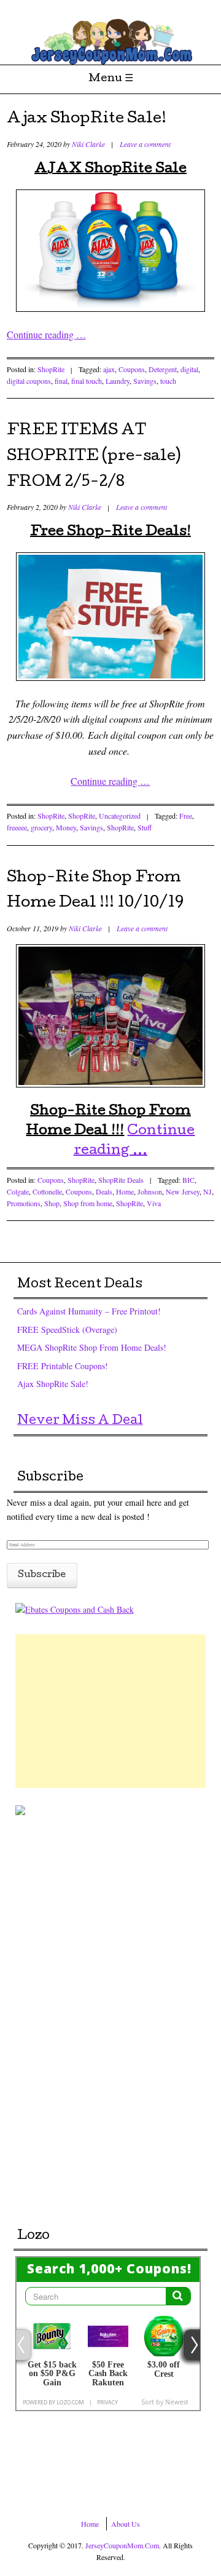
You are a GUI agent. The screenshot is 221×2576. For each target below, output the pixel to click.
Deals (104, 1191)
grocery (41, 827)
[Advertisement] (110, 1711)
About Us (126, 2524)
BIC (188, 1180)
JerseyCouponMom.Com (122, 2545)
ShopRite (51, 369)
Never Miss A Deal (80, 1421)
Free (186, 816)
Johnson (150, 1191)
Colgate (18, 1191)
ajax (109, 369)
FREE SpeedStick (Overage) (67, 1330)
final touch (87, 381)
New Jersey (183, 1191)
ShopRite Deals (121, 1180)
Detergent (163, 369)
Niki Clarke (88, 144)
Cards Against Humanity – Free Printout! (89, 1311)
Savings (145, 381)
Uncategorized (120, 816)
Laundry (118, 381)
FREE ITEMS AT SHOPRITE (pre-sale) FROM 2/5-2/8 (94, 457)
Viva (154, 1203)
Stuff (145, 827)
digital (189, 369)
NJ (207, 1191)
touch (168, 381)
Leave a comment (145, 144)
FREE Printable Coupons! (63, 1366)
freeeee (17, 827)
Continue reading (46, 334)
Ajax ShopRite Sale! (87, 119)
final (61, 381)
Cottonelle (47, 1191)
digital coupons (29, 381)
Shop (52, 1203)
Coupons (132, 369)
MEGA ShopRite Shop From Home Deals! (92, 1347)
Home (125, 1191)
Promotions (24, 1203)
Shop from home (88, 1203)
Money (66, 827)
